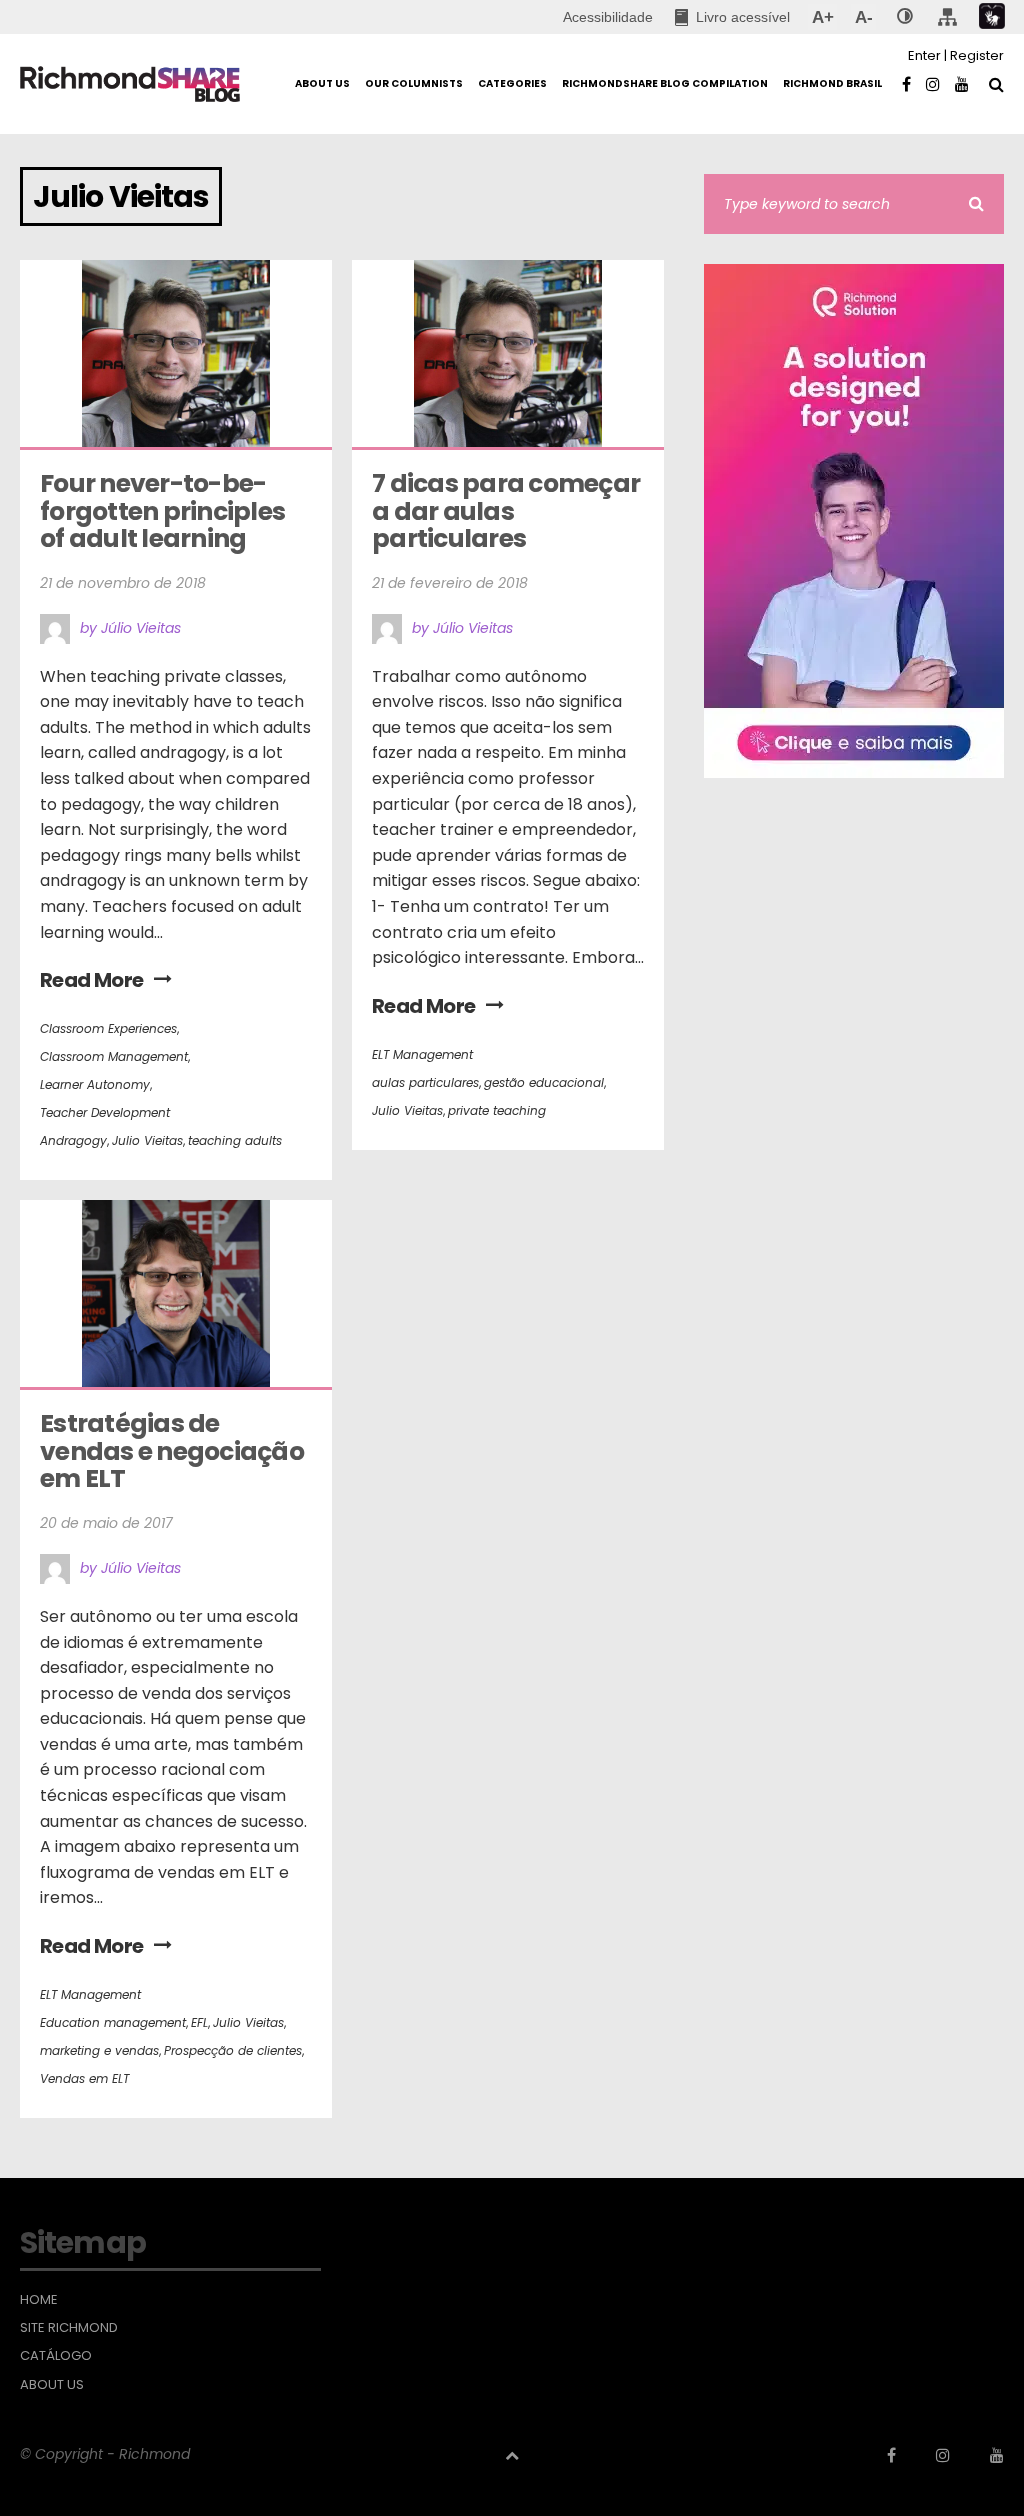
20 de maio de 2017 (106, 1523)
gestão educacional (544, 1082)
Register (977, 55)
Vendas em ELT (84, 2078)
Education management (113, 2022)
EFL (199, 2022)
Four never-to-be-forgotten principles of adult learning (164, 511)
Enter (924, 55)
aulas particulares (425, 1082)
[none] (905, 17)
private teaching (497, 1110)
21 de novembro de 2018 (123, 583)
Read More (92, 980)
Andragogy (73, 1140)
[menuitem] (732, 17)
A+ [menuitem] (822, 17)
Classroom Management (114, 1056)
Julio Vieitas (147, 1140)
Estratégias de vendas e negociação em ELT (174, 1451)
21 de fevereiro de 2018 (450, 583)
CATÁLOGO (56, 2356)
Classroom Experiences (108, 1028)
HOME (39, 2300)
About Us (52, 2385)
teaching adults (235, 1140)
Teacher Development (105, 1112)
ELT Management (422, 1054)
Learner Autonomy (95, 1084)
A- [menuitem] (863, 17)
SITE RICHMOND (69, 2328)
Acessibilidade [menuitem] (608, 17)
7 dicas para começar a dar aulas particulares (508, 511)
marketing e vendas (99, 2050)
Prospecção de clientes (233, 2050)
